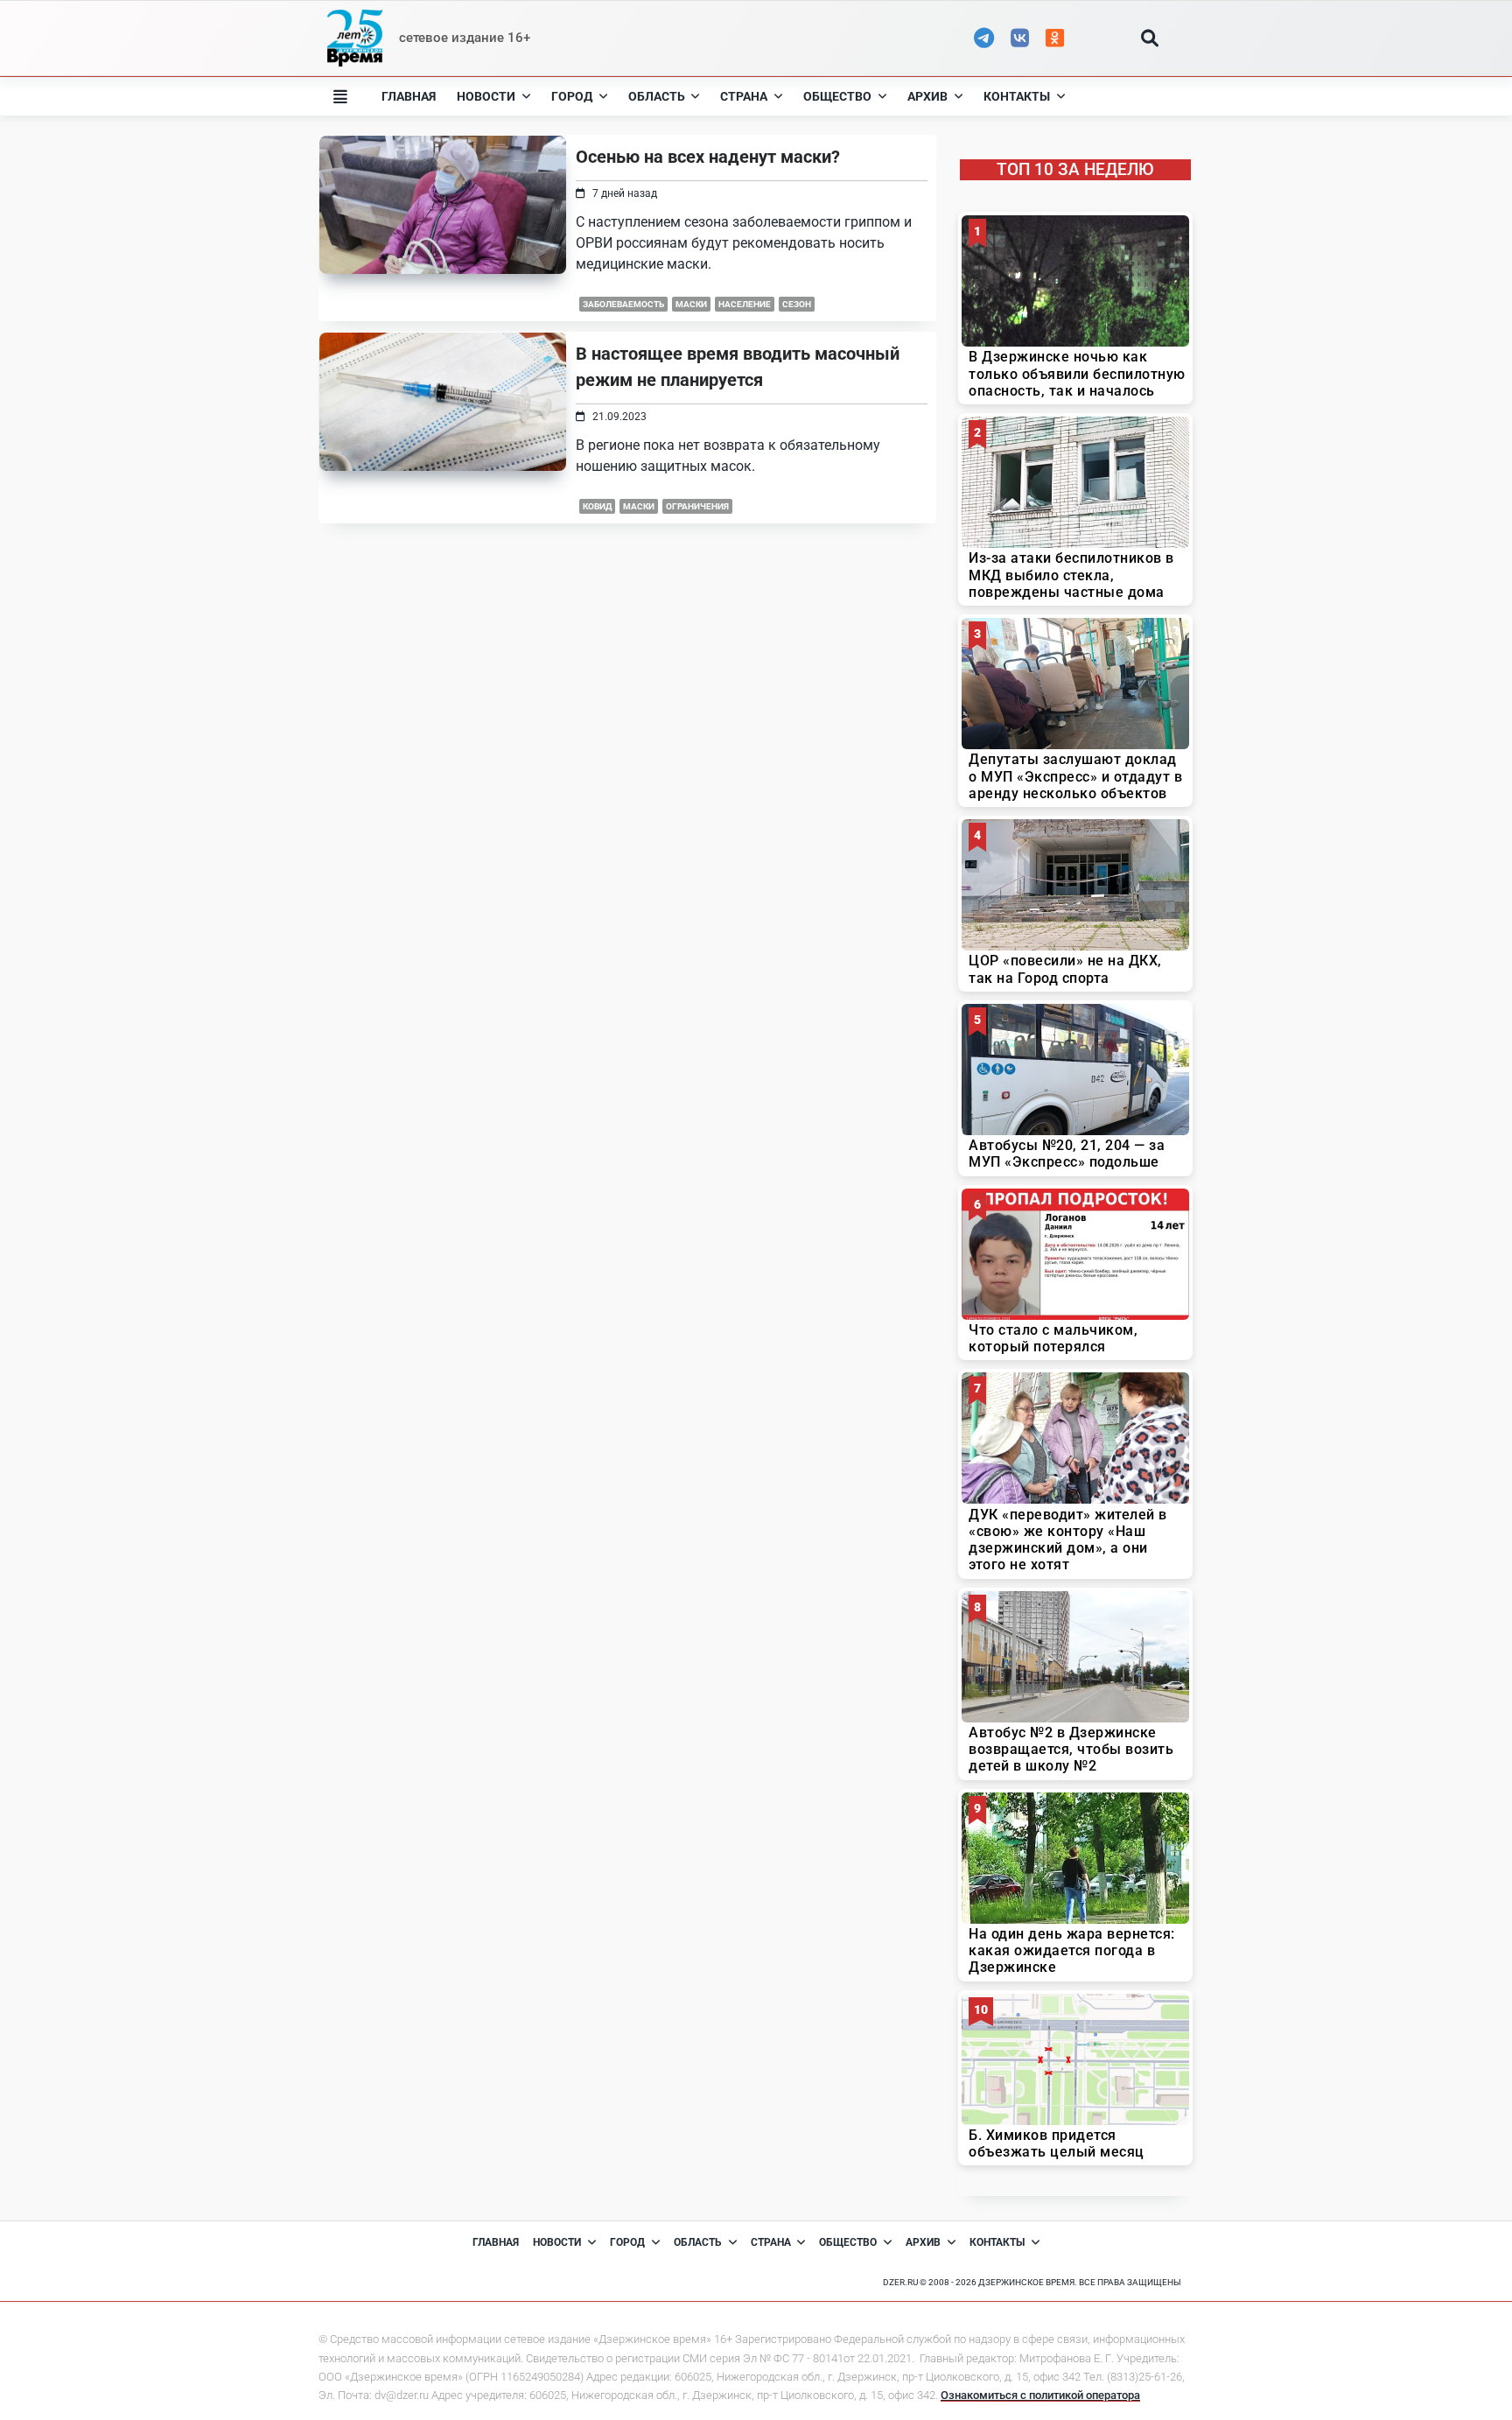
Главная (409, 96)
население (745, 304)
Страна (744, 96)
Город (572, 96)
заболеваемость (623, 304)
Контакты (1017, 96)
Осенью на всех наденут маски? (708, 157)
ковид (597, 506)
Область (657, 96)
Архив (927, 96)
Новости (486, 96)
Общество (837, 96)
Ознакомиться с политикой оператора (1040, 2395)
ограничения (697, 506)
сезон (797, 304)
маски (691, 304)
